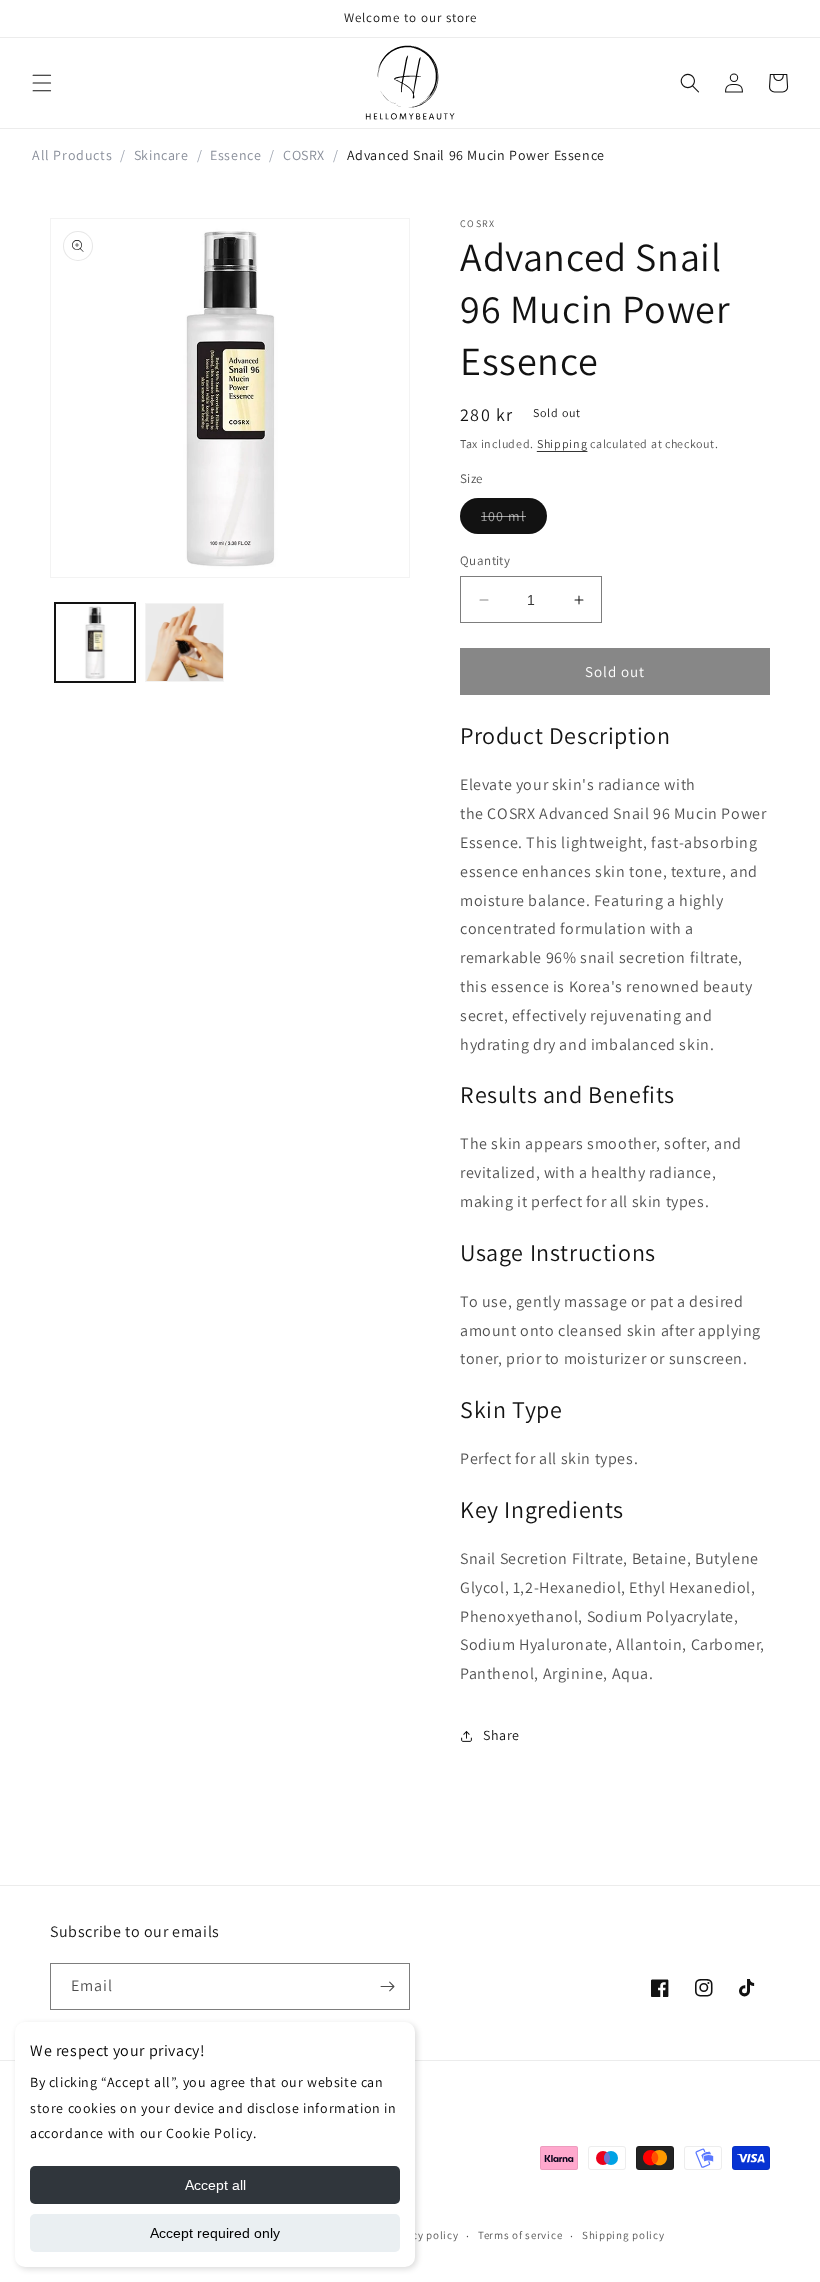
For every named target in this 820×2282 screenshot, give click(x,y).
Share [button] (501, 1735)
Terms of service (520, 2235)
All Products (72, 155)
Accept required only (215, 2233)
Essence (235, 155)
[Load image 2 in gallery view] (185, 643)
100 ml (514, 520)
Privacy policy (422, 2235)
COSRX (304, 155)
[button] (42, 83)
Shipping (562, 443)
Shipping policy (623, 2235)
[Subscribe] (387, 1986)
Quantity (485, 560)
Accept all (215, 2185)
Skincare (161, 155)
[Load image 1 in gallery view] (95, 643)
